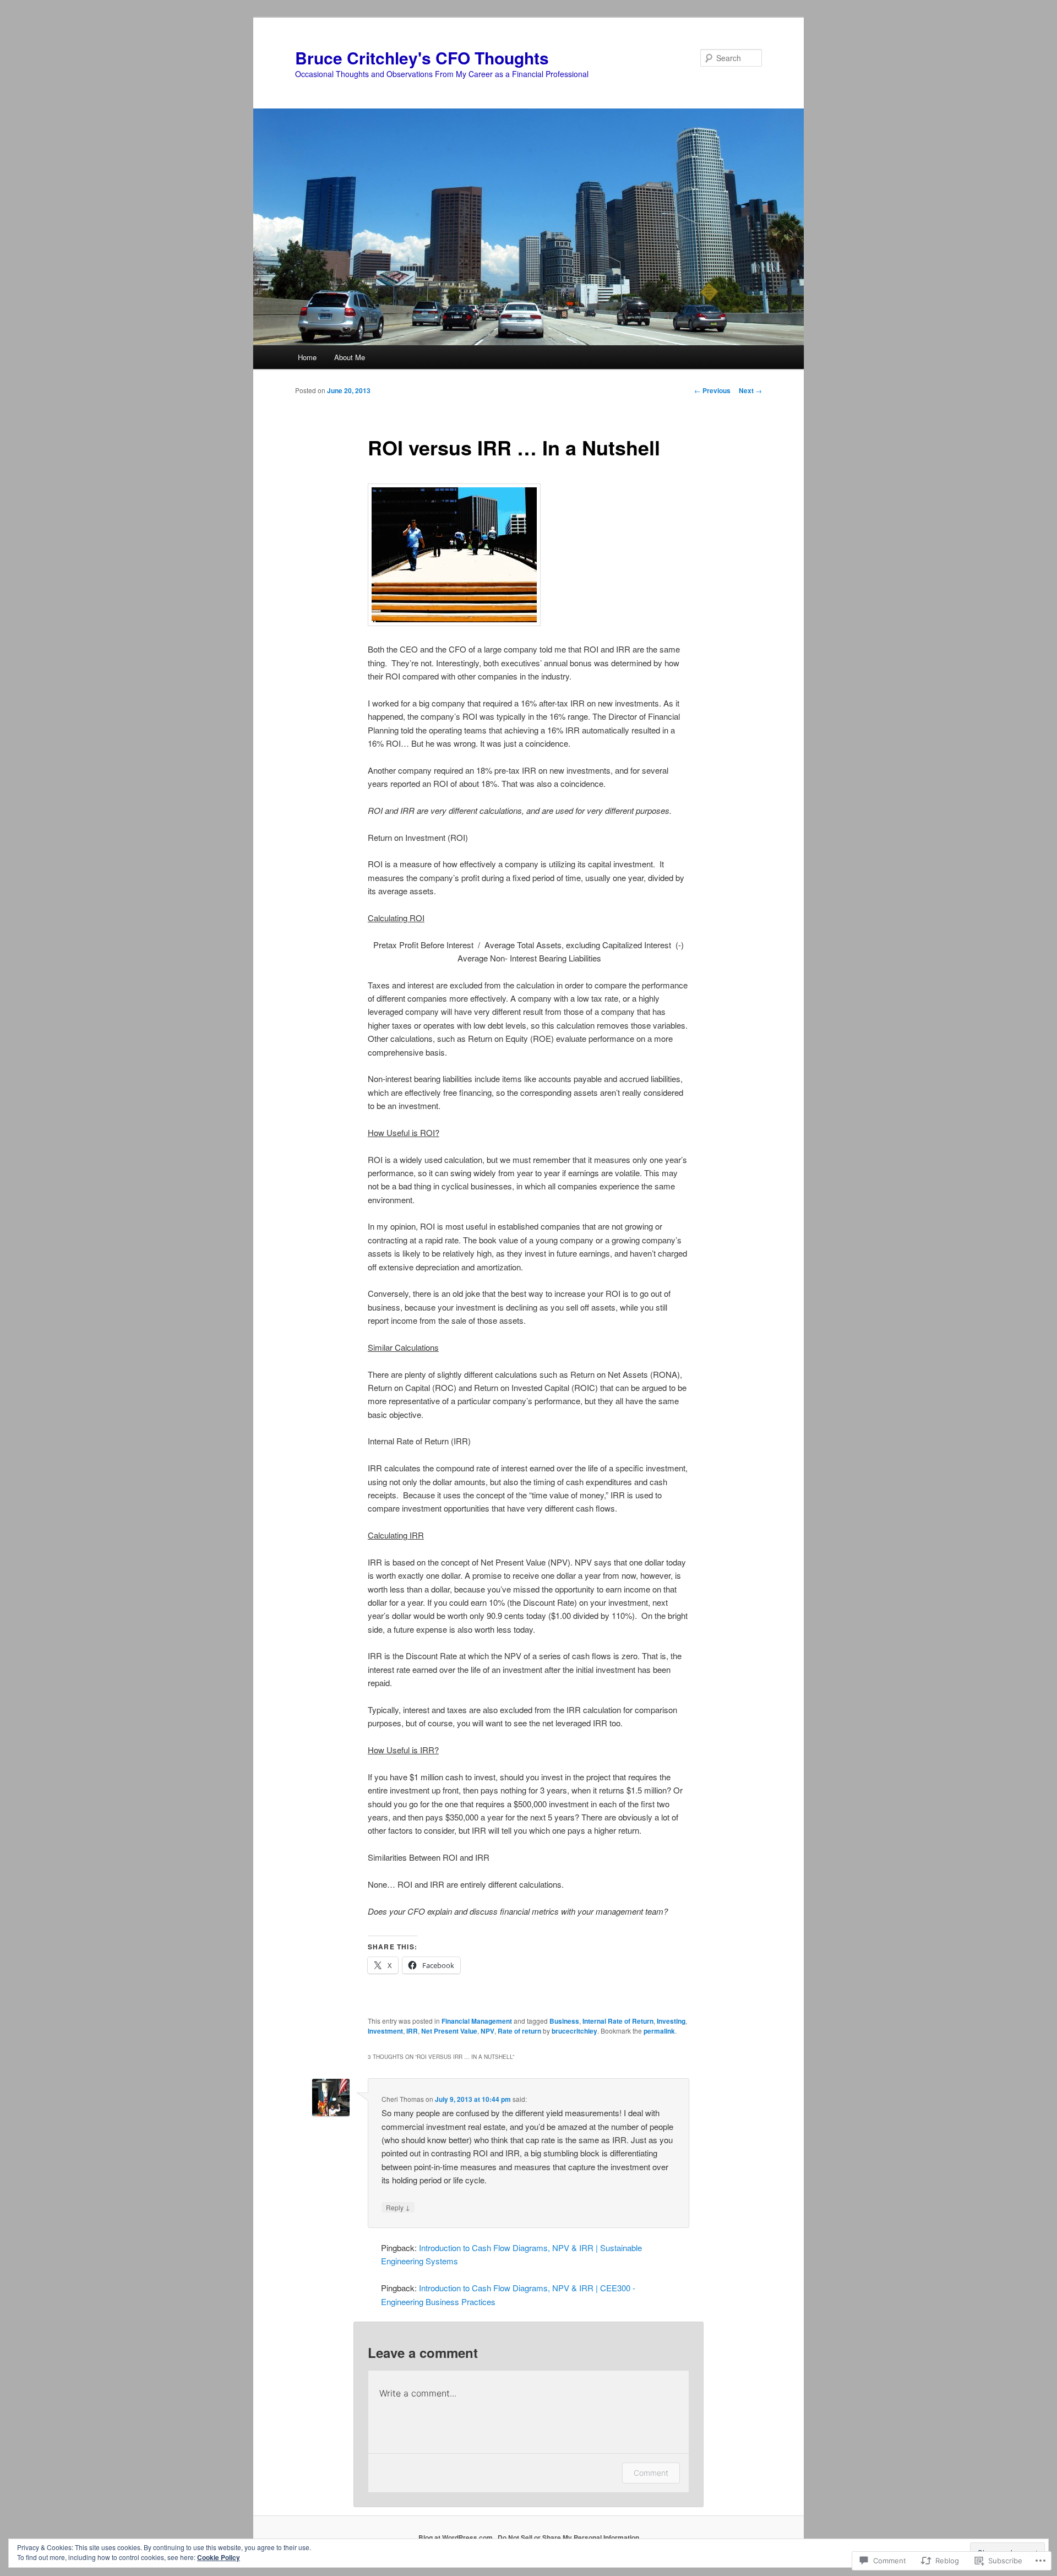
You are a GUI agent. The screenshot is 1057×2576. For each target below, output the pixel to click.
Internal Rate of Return (618, 2021)
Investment (385, 2031)
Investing (671, 2021)
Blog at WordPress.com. (456, 2537)
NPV (487, 2031)
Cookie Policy (219, 2557)
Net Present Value (449, 2031)
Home (307, 357)
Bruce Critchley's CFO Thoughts (422, 58)
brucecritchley (574, 2031)
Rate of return (519, 2031)
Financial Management (477, 2021)
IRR (412, 2031)
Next (750, 390)
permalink (659, 2031)
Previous (712, 390)
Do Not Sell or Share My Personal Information (568, 2537)
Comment (651, 2473)
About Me (350, 357)
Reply (398, 2207)
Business (564, 2021)
